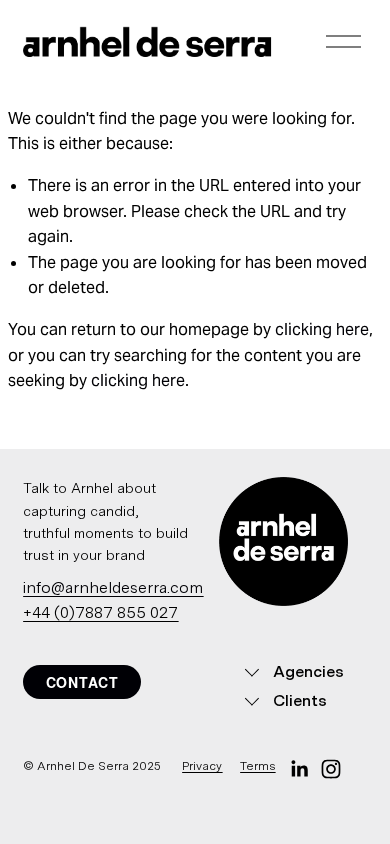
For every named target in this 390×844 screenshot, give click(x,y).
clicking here (322, 329)
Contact (82, 682)
